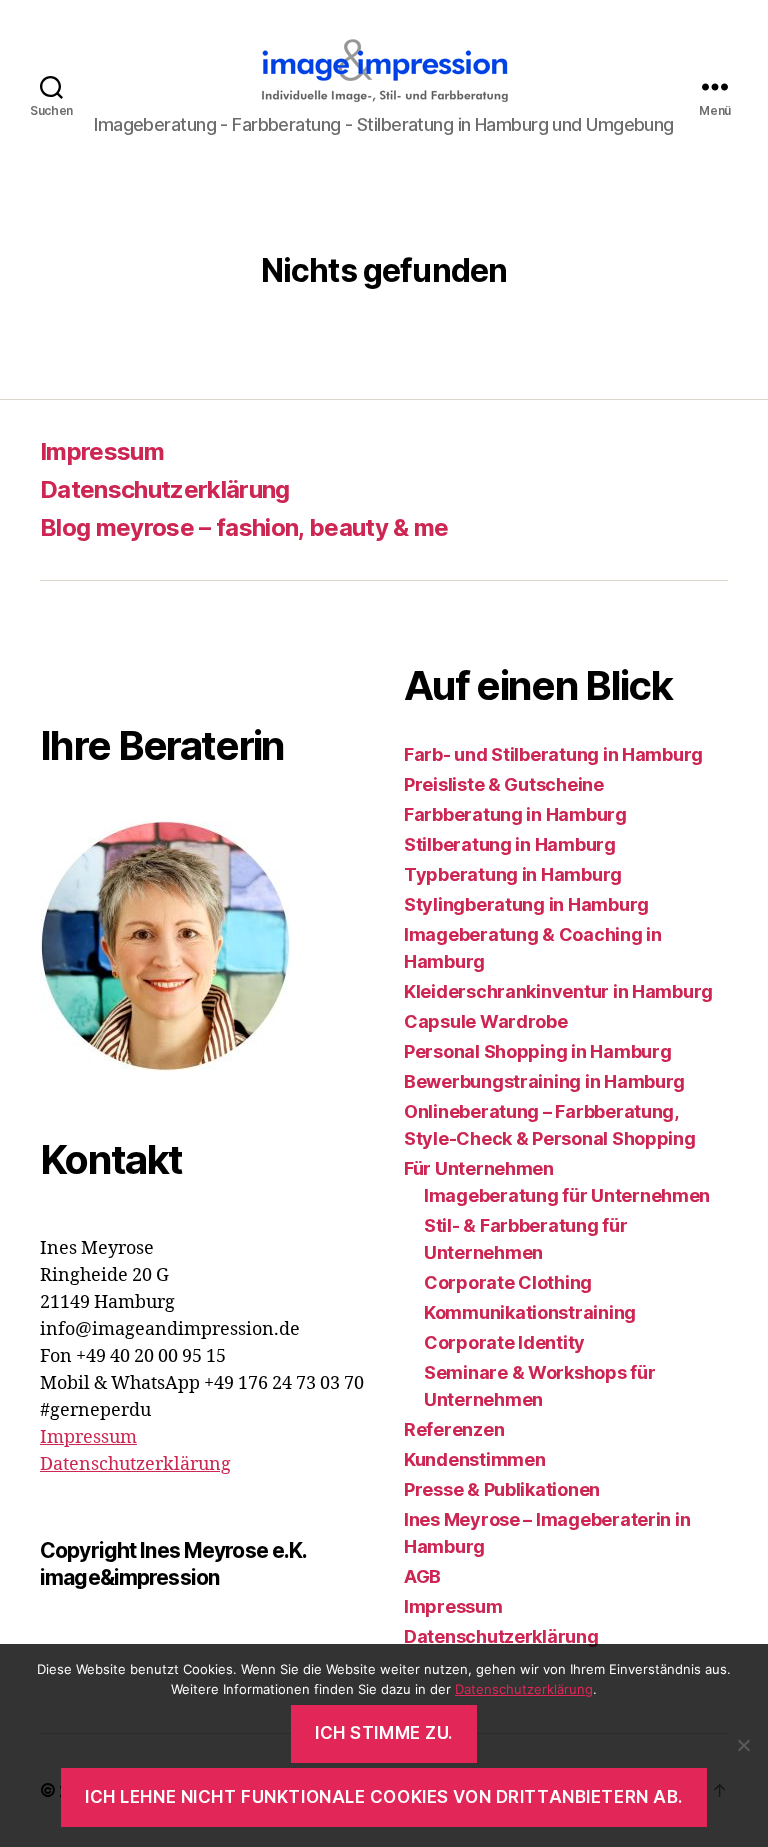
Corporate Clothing (508, 1282)
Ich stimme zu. (384, 1733)
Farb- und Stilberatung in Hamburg (553, 754)
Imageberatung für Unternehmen (567, 1195)
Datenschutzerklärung (165, 489)
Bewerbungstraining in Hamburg (544, 1081)
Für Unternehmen (479, 1168)
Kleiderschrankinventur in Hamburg (558, 991)
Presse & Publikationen (502, 1489)
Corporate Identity (504, 1342)
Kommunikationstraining (530, 1312)
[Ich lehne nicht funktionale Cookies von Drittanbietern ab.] (743, 1745)
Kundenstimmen (475, 1459)
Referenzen (454, 1429)
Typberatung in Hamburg (513, 874)
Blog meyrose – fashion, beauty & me (244, 527)
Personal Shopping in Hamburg (537, 1051)
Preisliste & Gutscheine (504, 784)
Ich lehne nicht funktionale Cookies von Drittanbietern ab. (384, 1797)
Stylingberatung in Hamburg (526, 904)
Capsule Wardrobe (486, 1021)
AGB (422, 1576)
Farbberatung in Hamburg (515, 814)
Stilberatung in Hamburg (510, 844)
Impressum (102, 451)
